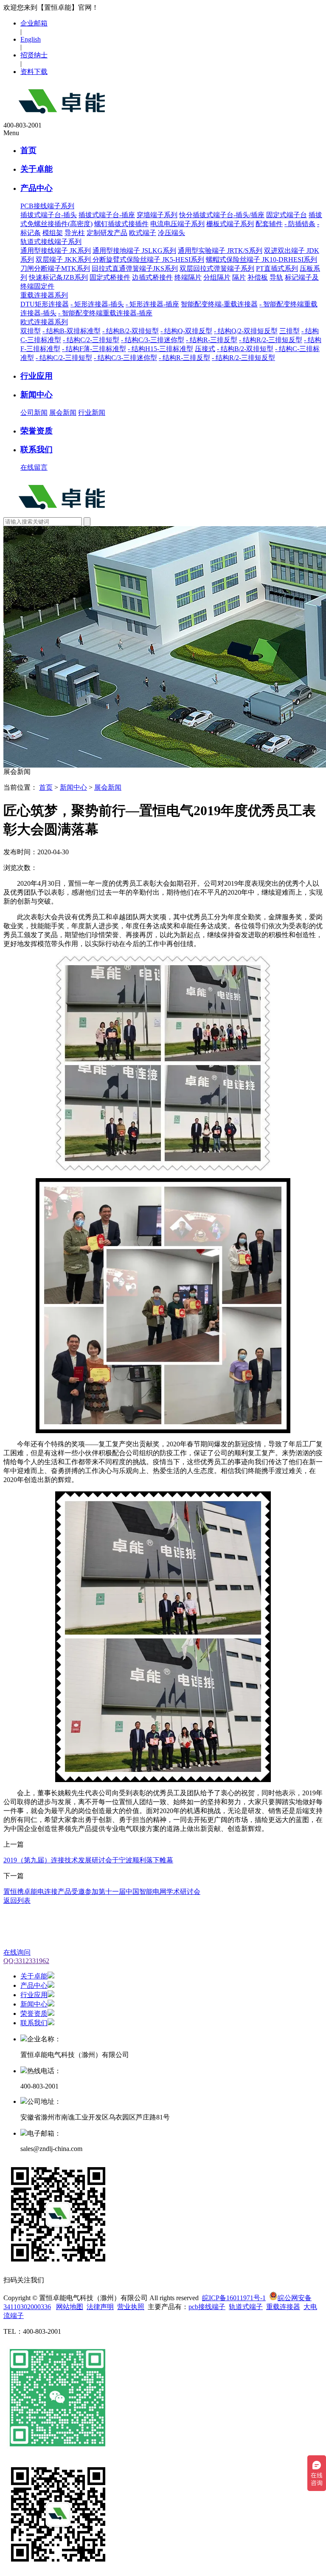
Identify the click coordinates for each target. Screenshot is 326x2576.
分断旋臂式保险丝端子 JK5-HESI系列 (148, 259)
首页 (28, 150)
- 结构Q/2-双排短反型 (246, 331)
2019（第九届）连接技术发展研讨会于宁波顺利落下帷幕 (88, 1860)
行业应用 (37, 376)
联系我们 (37, 449)
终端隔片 (188, 277)
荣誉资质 (37, 431)
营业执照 (131, 2307)
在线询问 (17, 1952)
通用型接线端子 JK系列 (56, 251)
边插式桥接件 (152, 277)
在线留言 (34, 467)
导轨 (276, 277)
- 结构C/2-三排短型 (91, 340)
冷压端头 (171, 233)
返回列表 (17, 1900)
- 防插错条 (300, 224)
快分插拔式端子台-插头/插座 (222, 215)
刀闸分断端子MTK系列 (55, 268)
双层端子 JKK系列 (64, 259)
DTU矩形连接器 (45, 304)
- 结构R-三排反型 (212, 340)
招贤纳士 (34, 55)
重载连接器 (283, 2307)
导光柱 (75, 233)
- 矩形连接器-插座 (152, 304)
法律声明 (100, 2307)
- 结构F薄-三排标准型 (94, 349)
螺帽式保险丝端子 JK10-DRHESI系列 (261, 259)
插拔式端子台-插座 (107, 215)
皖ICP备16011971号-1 (234, 2298)
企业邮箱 (34, 23)
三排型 (289, 331)
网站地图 (70, 2307)
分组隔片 (217, 277)
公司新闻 (34, 412)
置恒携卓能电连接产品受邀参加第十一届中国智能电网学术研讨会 (102, 1892)
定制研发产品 (107, 233)
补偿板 (258, 277)
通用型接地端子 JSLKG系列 (134, 251)
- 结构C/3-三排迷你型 (153, 340)
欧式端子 (143, 233)
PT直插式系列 (277, 268)
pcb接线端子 (207, 2307)
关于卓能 (37, 169)
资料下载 (34, 72)
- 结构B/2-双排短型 (131, 331)
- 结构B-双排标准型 (72, 331)
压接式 (205, 349)
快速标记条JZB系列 (58, 277)
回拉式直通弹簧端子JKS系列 (135, 268)
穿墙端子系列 (157, 215)
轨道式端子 (246, 2307)
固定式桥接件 (110, 277)
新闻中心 (37, 395)
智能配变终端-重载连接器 (219, 304)
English (31, 39)
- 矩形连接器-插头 (97, 304)
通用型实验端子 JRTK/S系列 (220, 251)
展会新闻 (63, 412)
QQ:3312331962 (26, 1961)
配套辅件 (269, 224)
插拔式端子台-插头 (49, 215)
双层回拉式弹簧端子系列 (217, 268)
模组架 (53, 233)
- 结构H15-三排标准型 (160, 349)
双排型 (31, 331)
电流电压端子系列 (177, 224)
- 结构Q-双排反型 (186, 331)
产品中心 (37, 188)
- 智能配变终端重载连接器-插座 (105, 313)
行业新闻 (92, 412)
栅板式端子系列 (230, 224)
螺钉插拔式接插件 (121, 224)
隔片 (239, 277)
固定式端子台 (287, 215)
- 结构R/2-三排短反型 (271, 340)
